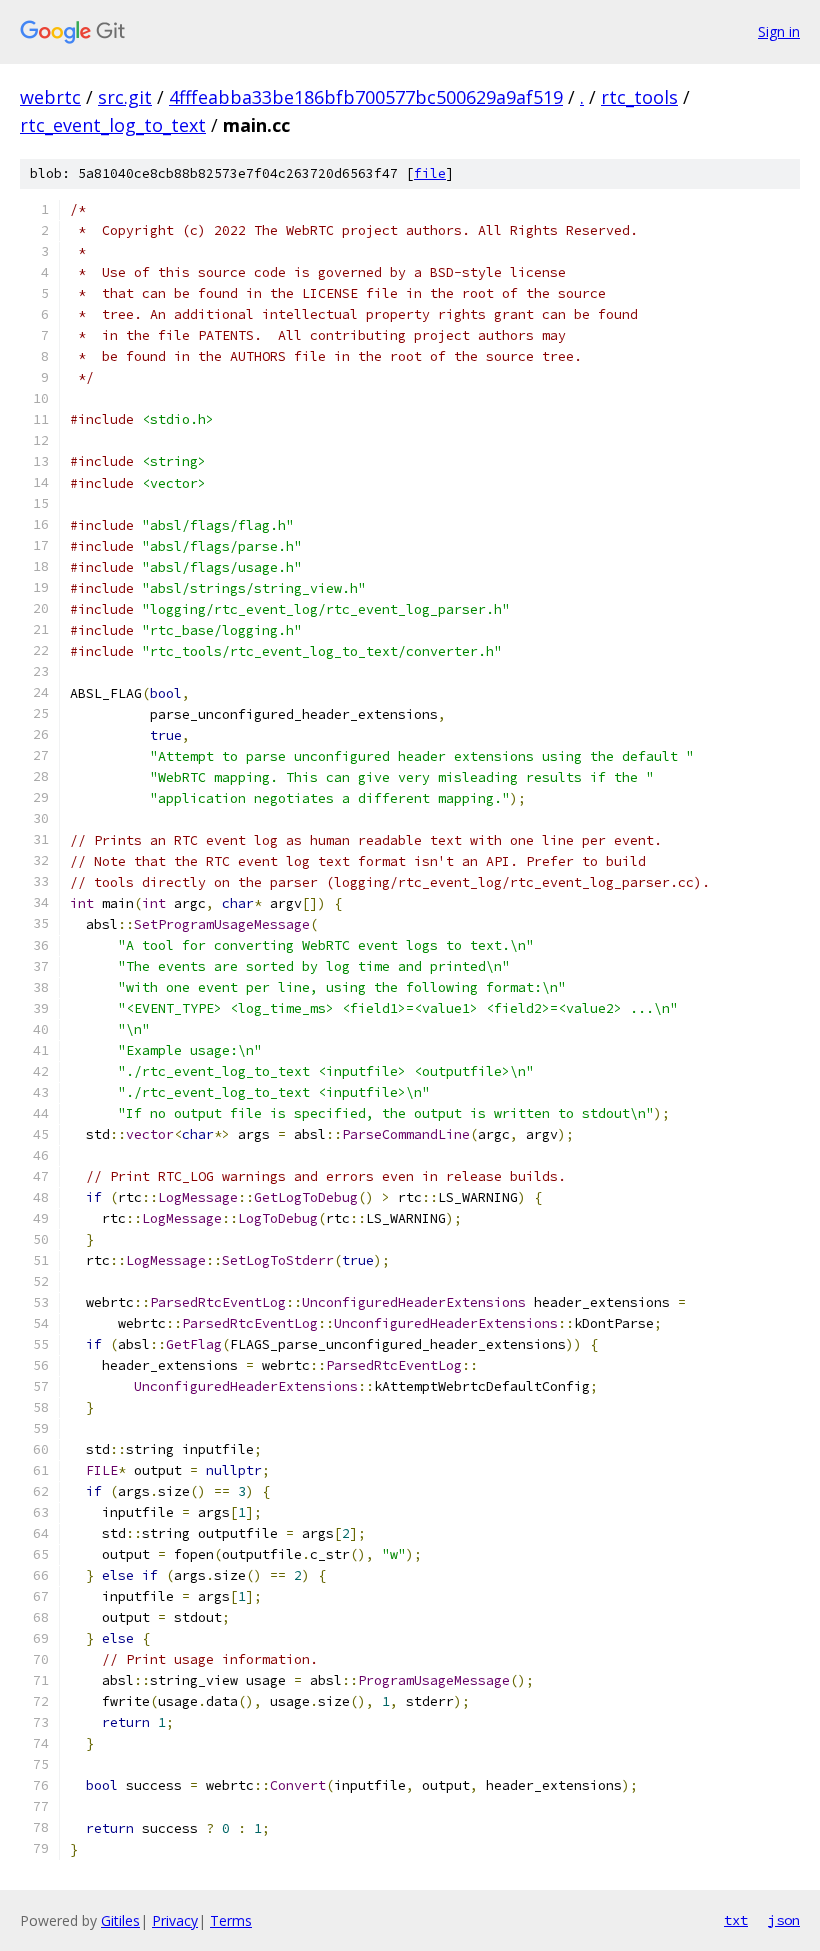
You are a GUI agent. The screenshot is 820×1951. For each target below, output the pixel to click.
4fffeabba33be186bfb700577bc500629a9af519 (366, 97)
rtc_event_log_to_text (113, 125)
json (784, 1920)
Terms (231, 1920)
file (430, 173)
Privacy (175, 1920)
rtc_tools (639, 97)
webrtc (50, 97)
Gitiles (120, 1920)
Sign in (779, 31)
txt (736, 1920)
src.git (125, 97)
